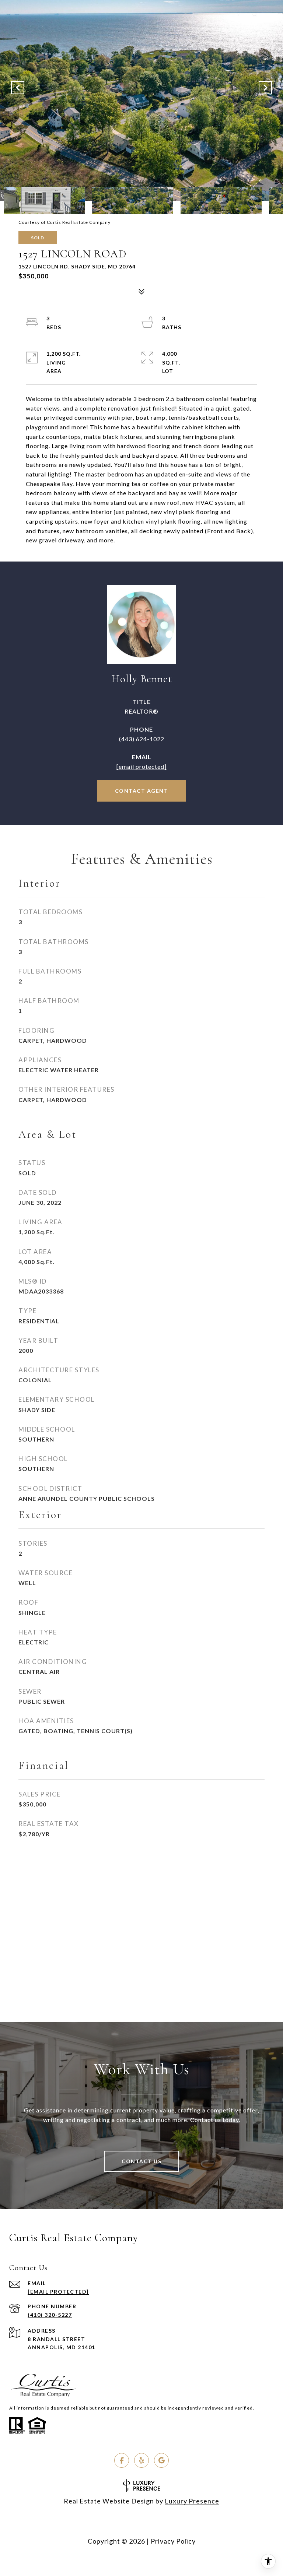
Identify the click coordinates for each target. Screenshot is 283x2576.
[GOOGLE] (161, 2460)
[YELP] (141, 2460)
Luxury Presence (192, 2501)
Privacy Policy (173, 2541)
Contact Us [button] (141, 2161)
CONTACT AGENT (142, 791)
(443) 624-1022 (142, 739)
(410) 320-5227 (50, 2315)
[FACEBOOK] (122, 2460)
